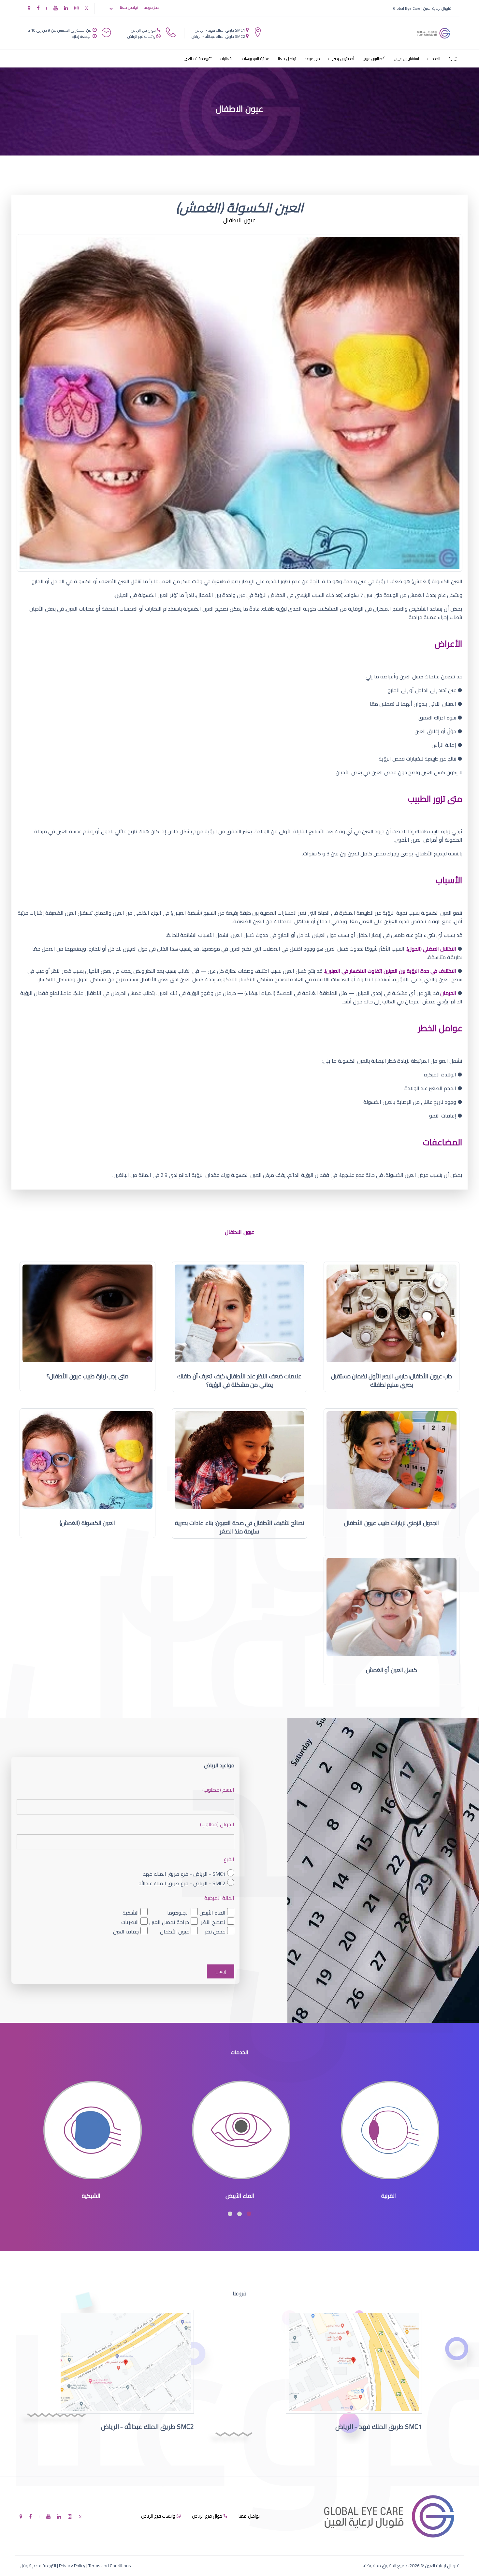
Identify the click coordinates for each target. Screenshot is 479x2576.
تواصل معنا (129, 7)
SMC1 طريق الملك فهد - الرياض (220, 30)
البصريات (130, 1922)
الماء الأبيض (212, 1913)
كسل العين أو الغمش (392, 1670)
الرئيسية (454, 59)
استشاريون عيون (406, 59)
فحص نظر (215, 1932)
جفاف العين (126, 1932)
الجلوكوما (178, 1913)
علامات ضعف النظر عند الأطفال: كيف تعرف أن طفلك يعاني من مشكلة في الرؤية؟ (239, 1380)
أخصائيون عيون (374, 59)
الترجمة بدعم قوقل (38, 2566)
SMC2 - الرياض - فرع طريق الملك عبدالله (182, 1883)
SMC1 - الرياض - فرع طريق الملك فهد (184, 1874)
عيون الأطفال (174, 1932)
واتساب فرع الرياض (141, 36)
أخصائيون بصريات (341, 59)
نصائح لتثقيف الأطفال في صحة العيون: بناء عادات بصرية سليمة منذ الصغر (240, 1527)
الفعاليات (227, 59)
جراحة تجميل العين (169, 1922)
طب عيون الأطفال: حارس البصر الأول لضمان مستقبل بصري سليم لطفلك (392, 1380)
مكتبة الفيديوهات (256, 59)
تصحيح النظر (213, 1922)
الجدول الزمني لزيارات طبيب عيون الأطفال (392, 1523)
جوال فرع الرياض (143, 30)
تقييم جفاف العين (198, 59)
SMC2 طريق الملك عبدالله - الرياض (218, 36)
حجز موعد (152, 7)
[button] (249, 2214)
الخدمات (434, 59)
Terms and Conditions (110, 2566)
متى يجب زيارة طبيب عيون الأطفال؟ (87, 1376)
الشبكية (131, 1913)
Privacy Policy (72, 2566)
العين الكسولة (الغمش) (87, 1523)
